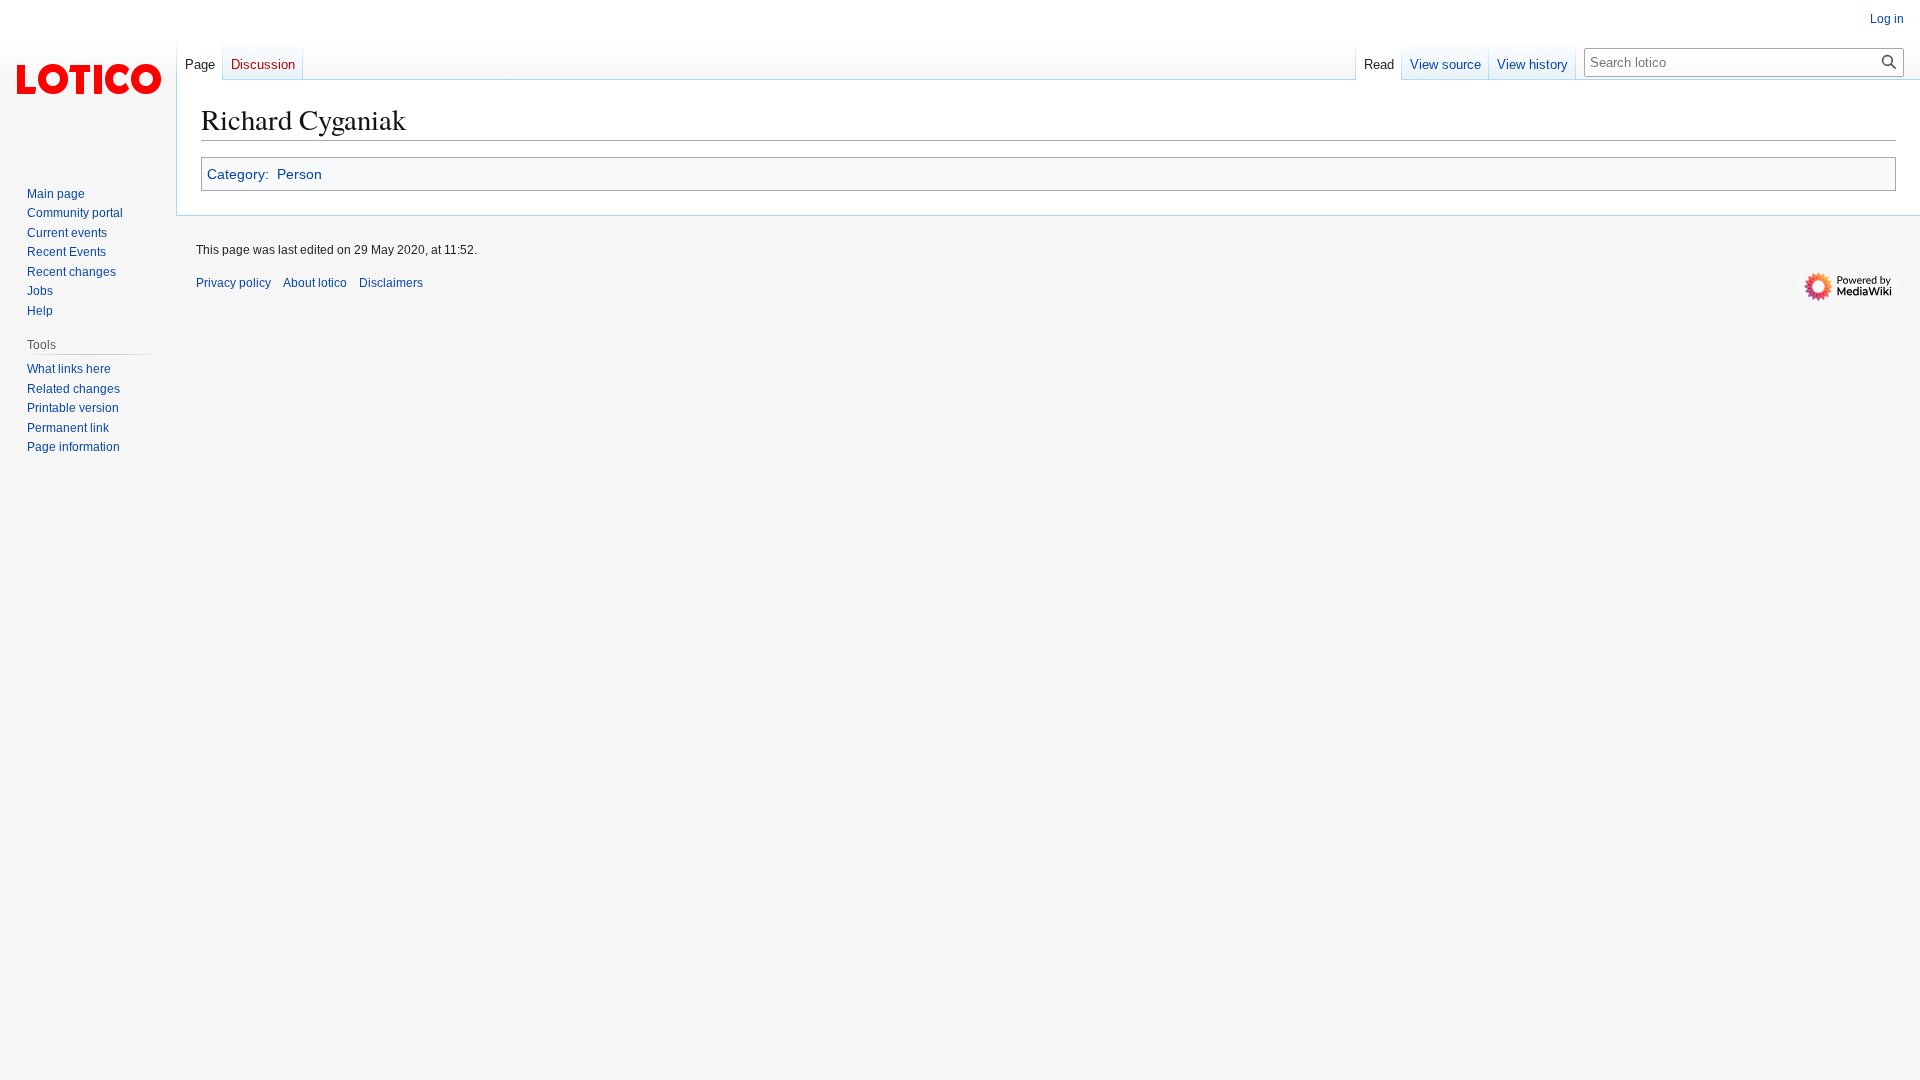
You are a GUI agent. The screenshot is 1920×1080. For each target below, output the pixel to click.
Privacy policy (233, 283)
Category (236, 174)
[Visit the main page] (88, 80)
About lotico (315, 283)
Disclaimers (391, 283)
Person (299, 174)
